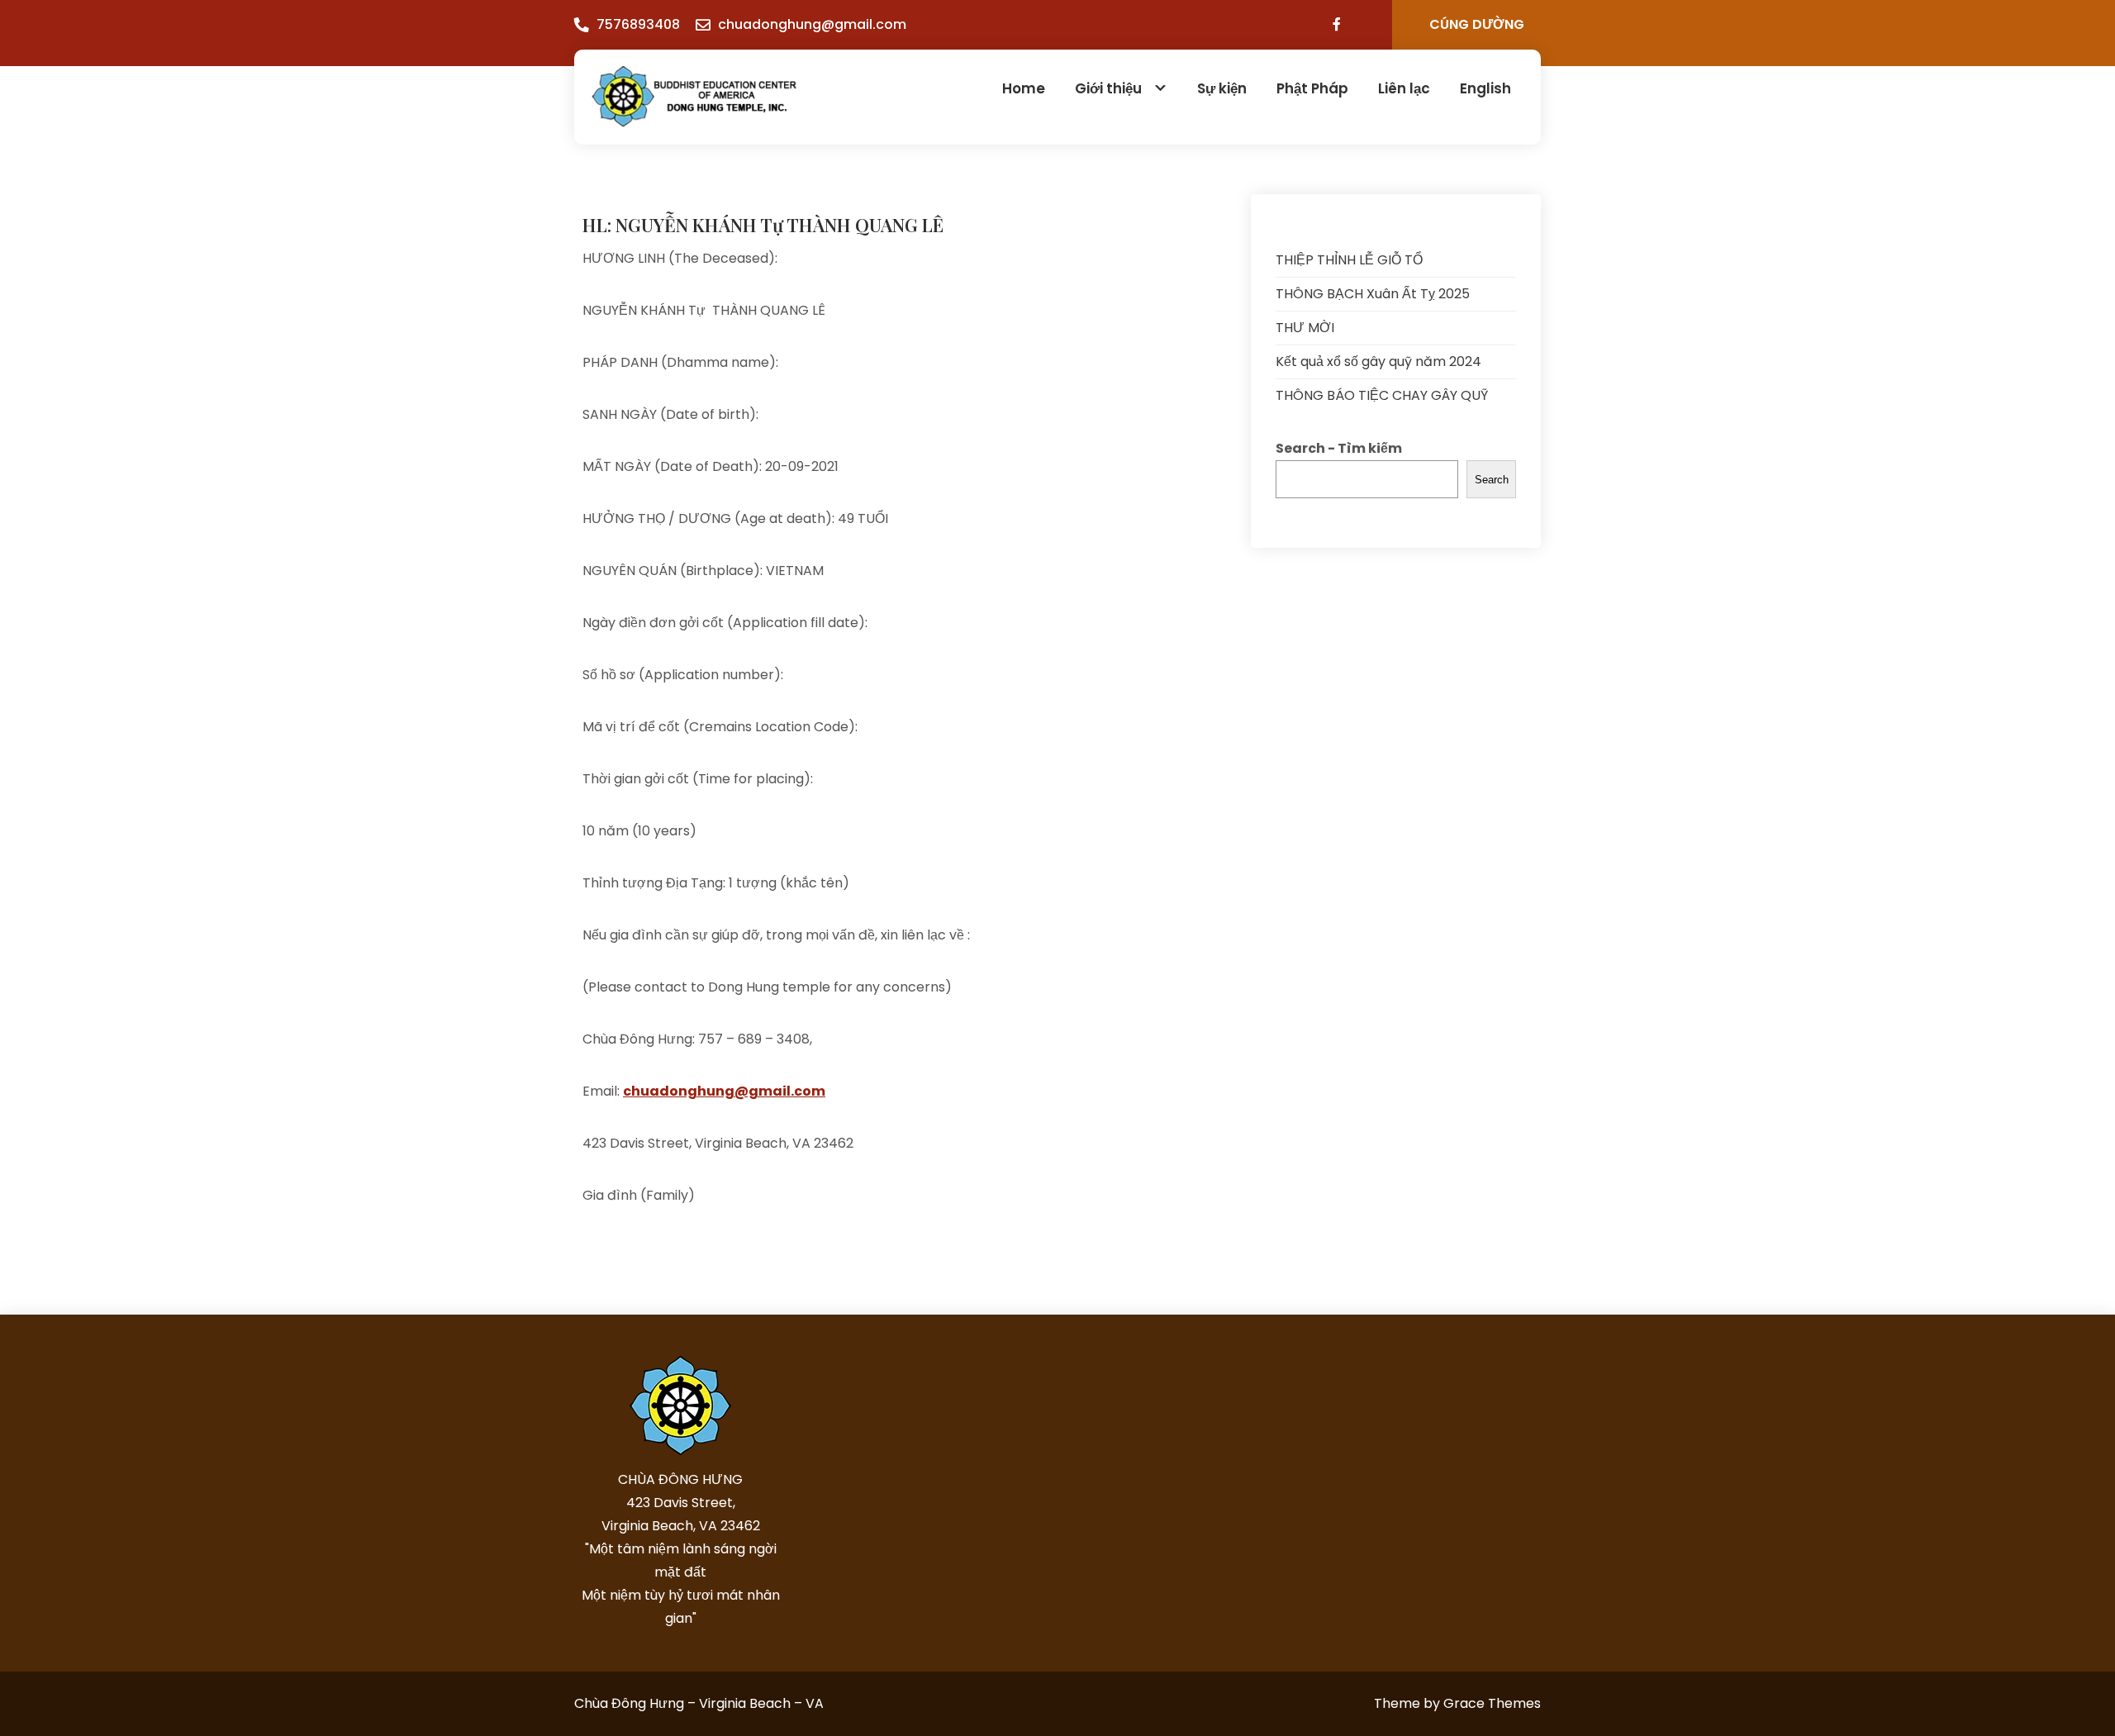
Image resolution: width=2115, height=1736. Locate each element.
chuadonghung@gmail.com (812, 24)
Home (1024, 88)
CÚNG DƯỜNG (1477, 24)
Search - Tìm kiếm (1339, 448)
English (1485, 88)
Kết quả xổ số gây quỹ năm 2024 (1378, 361)
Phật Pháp (1312, 88)
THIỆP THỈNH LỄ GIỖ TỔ (1349, 260)
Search (1492, 480)
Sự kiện (1222, 88)
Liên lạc (1404, 88)
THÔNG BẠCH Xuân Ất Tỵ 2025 (1373, 294)
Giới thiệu (1108, 88)
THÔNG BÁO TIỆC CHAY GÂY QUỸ (1382, 395)
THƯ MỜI (1305, 328)
